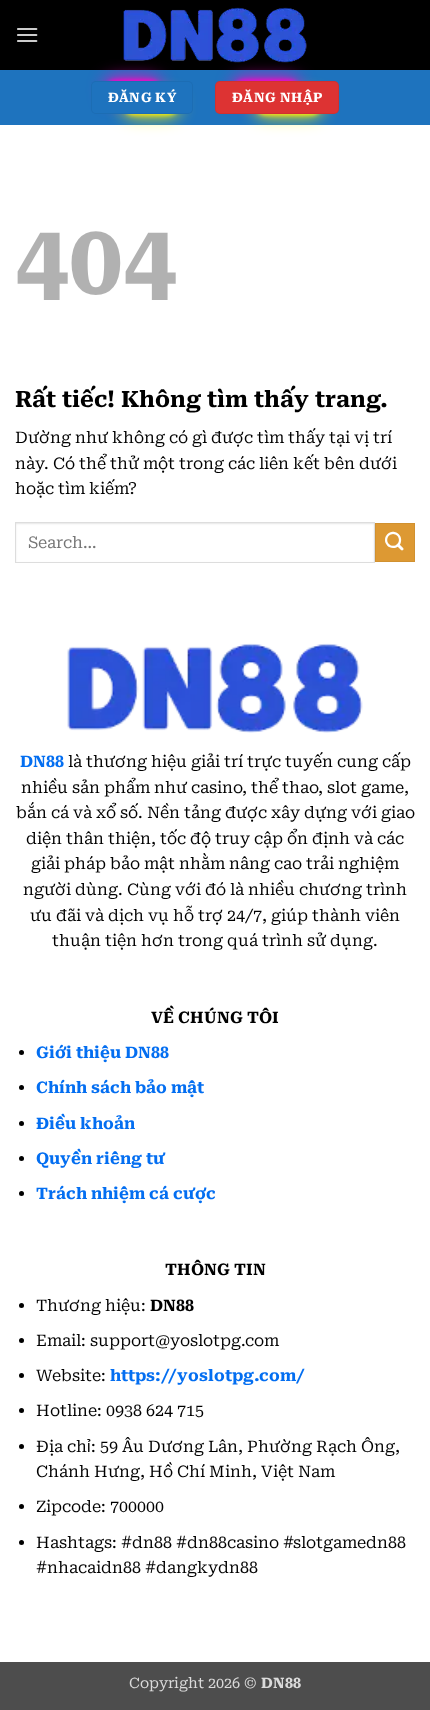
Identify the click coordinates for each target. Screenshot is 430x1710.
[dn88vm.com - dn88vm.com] (215, 35)
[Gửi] (395, 542)
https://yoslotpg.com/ (207, 1375)
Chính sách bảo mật (120, 1087)
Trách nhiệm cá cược (126, 1193)
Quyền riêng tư (100, 1158)
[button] (27, 34)
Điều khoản (85, 1123)
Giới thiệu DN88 (102, 1052)
